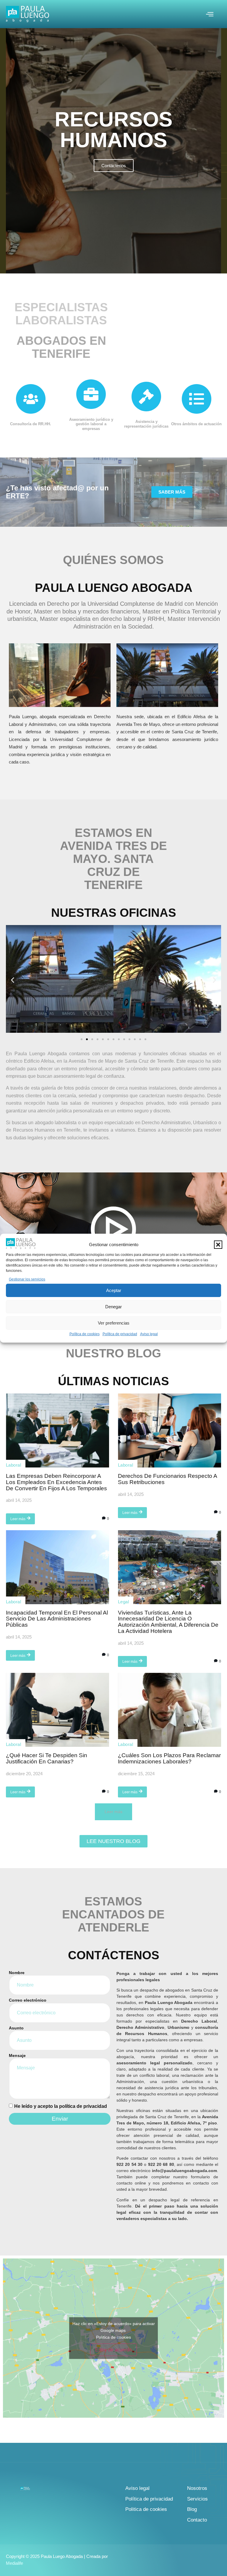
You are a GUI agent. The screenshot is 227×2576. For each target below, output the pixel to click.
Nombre (17, 1973)
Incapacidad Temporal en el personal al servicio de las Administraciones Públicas (57, 1619)
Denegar (113, 1307)
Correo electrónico (28, 2000)
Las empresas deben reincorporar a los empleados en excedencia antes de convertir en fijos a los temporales (56, 1482)
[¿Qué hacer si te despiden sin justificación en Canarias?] (57, 1710)
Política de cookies (85, 1334)
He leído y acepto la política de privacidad (61, 2106)
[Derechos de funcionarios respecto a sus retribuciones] (170, 1430)
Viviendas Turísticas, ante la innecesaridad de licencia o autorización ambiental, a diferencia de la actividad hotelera (168, 1622)
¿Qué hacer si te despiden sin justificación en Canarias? (47, 1758)
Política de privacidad (120, 1334)
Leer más (18, 1519)
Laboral (13, 1465)
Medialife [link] (14, 2563)
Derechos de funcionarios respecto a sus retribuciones (167, 1479)
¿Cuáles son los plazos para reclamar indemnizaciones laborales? (169, 1758)
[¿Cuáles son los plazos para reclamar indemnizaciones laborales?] (170, 1710)
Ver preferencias (114, 1323)
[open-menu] (210, 15)
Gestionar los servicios (27, 1279)
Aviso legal (149, 1334)
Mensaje (17, 2056)
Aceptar (114, 1290)
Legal (123, 1602)
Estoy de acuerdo (113, 2350)
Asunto (16, 2028)
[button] (218, 1245)
